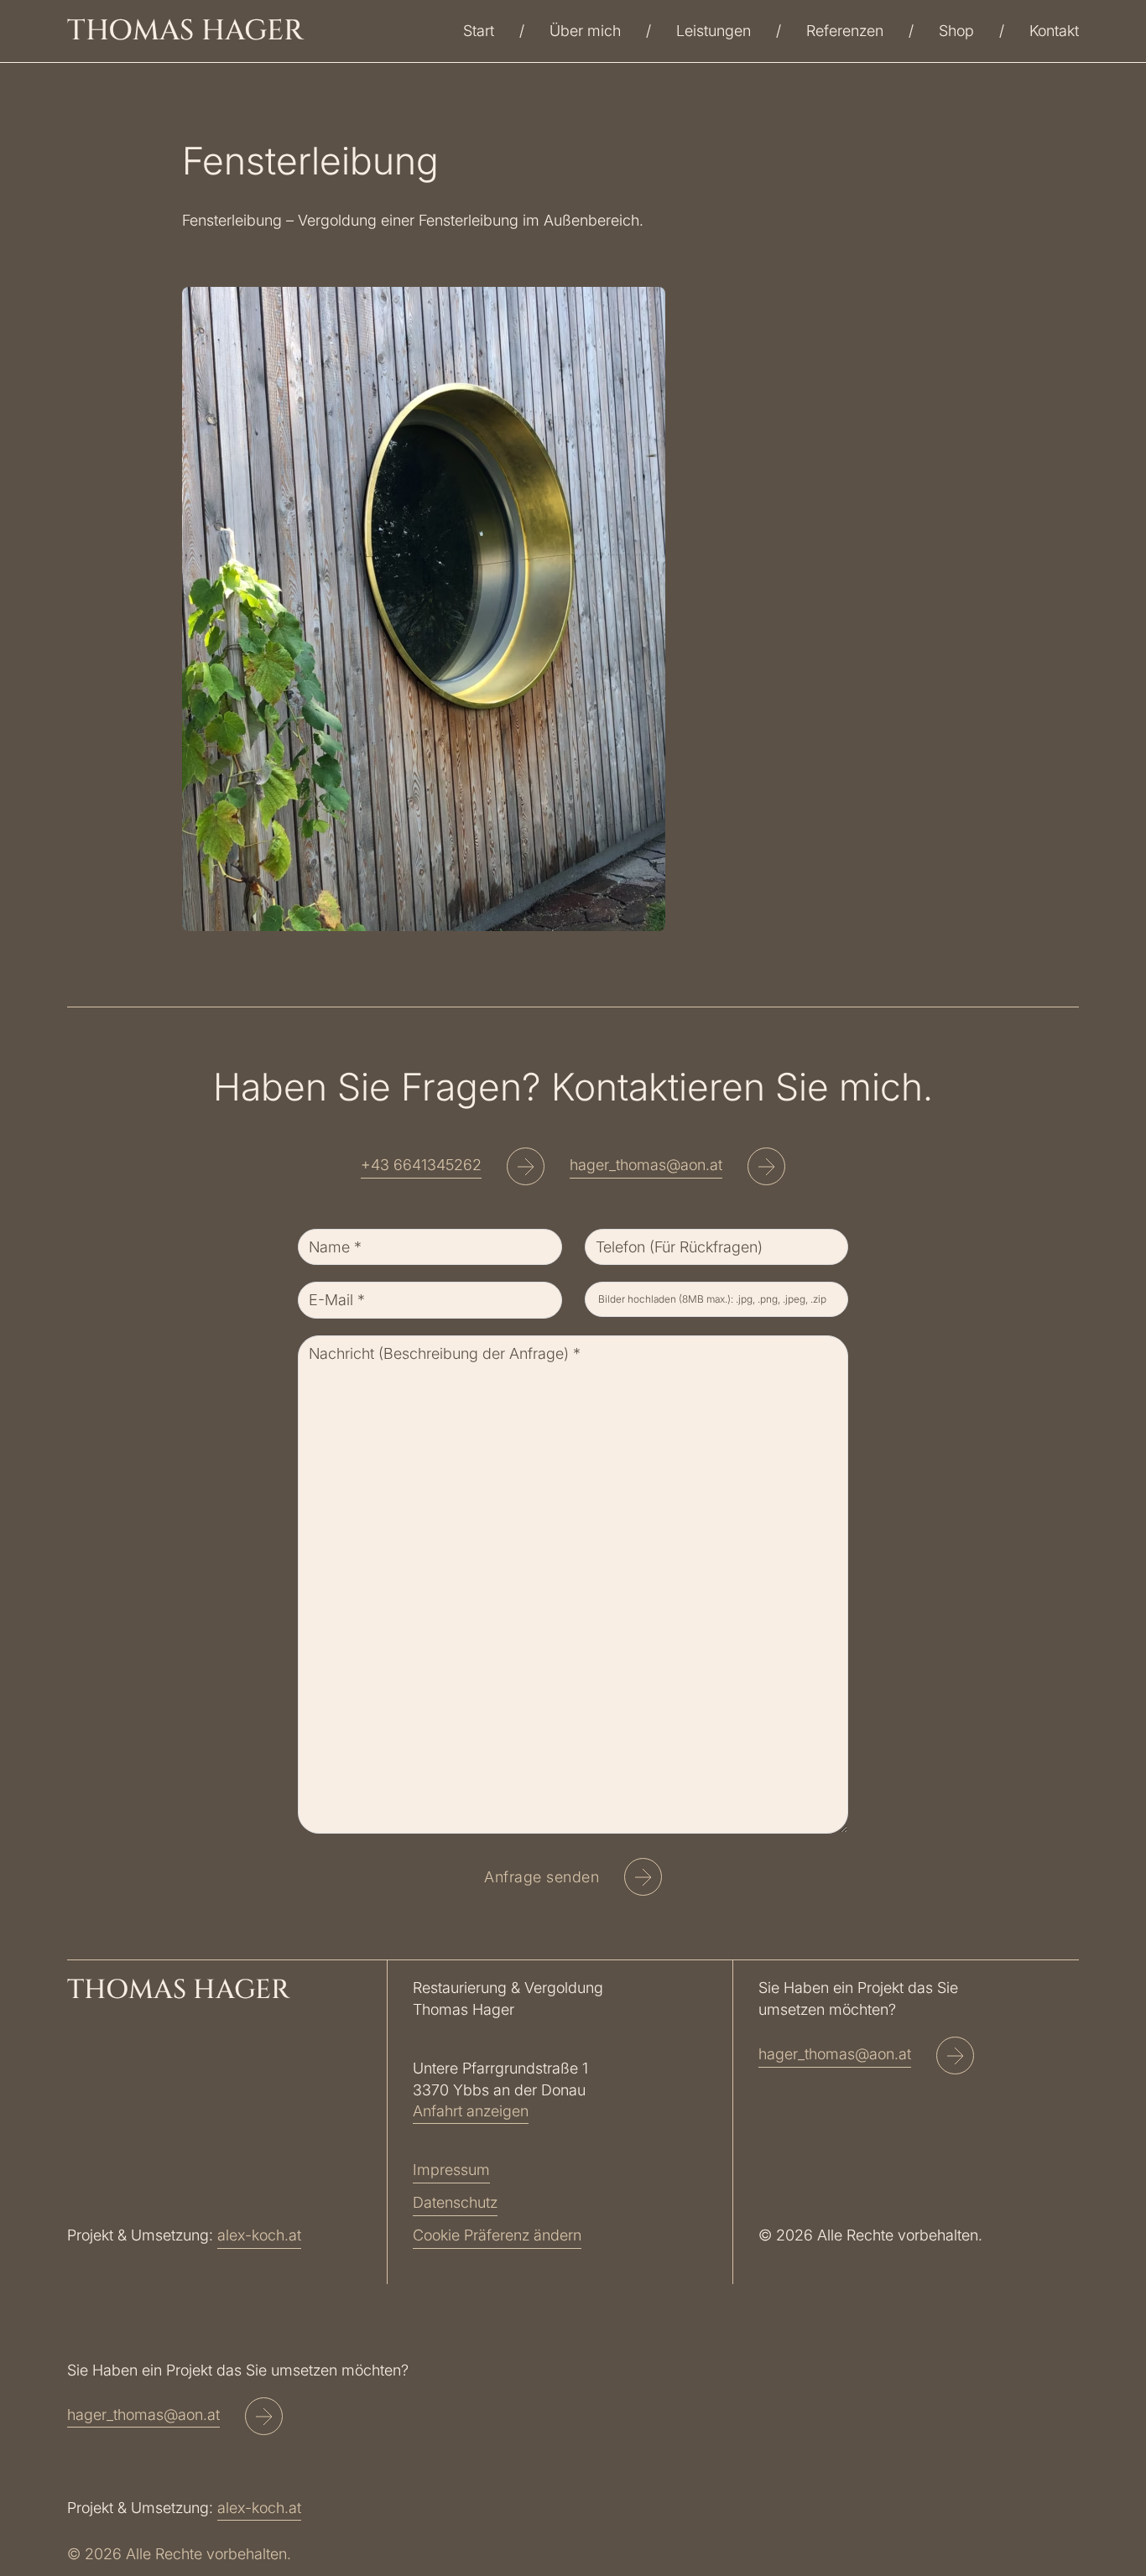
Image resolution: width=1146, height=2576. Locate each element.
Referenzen (845, 31)
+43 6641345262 (421, 1165)
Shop (956, 31)
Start (479, 31)
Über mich (585, 31)
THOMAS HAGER (185, 31)
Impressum (451, 2170)
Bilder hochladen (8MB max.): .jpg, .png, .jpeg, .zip (712, 1299)
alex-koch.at (259, 2235)
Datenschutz (455, 2202)
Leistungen (714, 31)
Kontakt (1054, 31)
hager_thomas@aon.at (646, 1165)
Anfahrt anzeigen (471, 2111)
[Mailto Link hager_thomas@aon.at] (766, 1169)
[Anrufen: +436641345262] (526, 1169)
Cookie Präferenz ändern (497, 2235)
